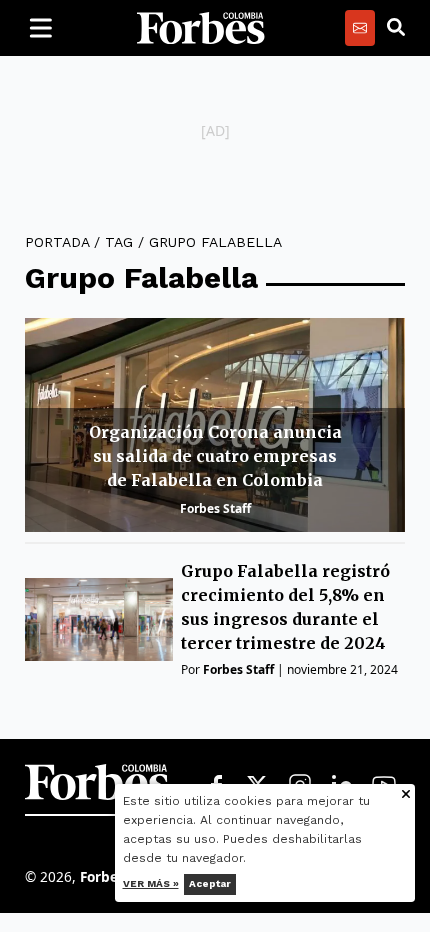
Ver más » (151, 883)
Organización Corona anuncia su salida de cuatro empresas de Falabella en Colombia (215, 456)
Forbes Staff (215, 508)
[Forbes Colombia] (201, 28)
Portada (57, 242)
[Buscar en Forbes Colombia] (396, 28)
